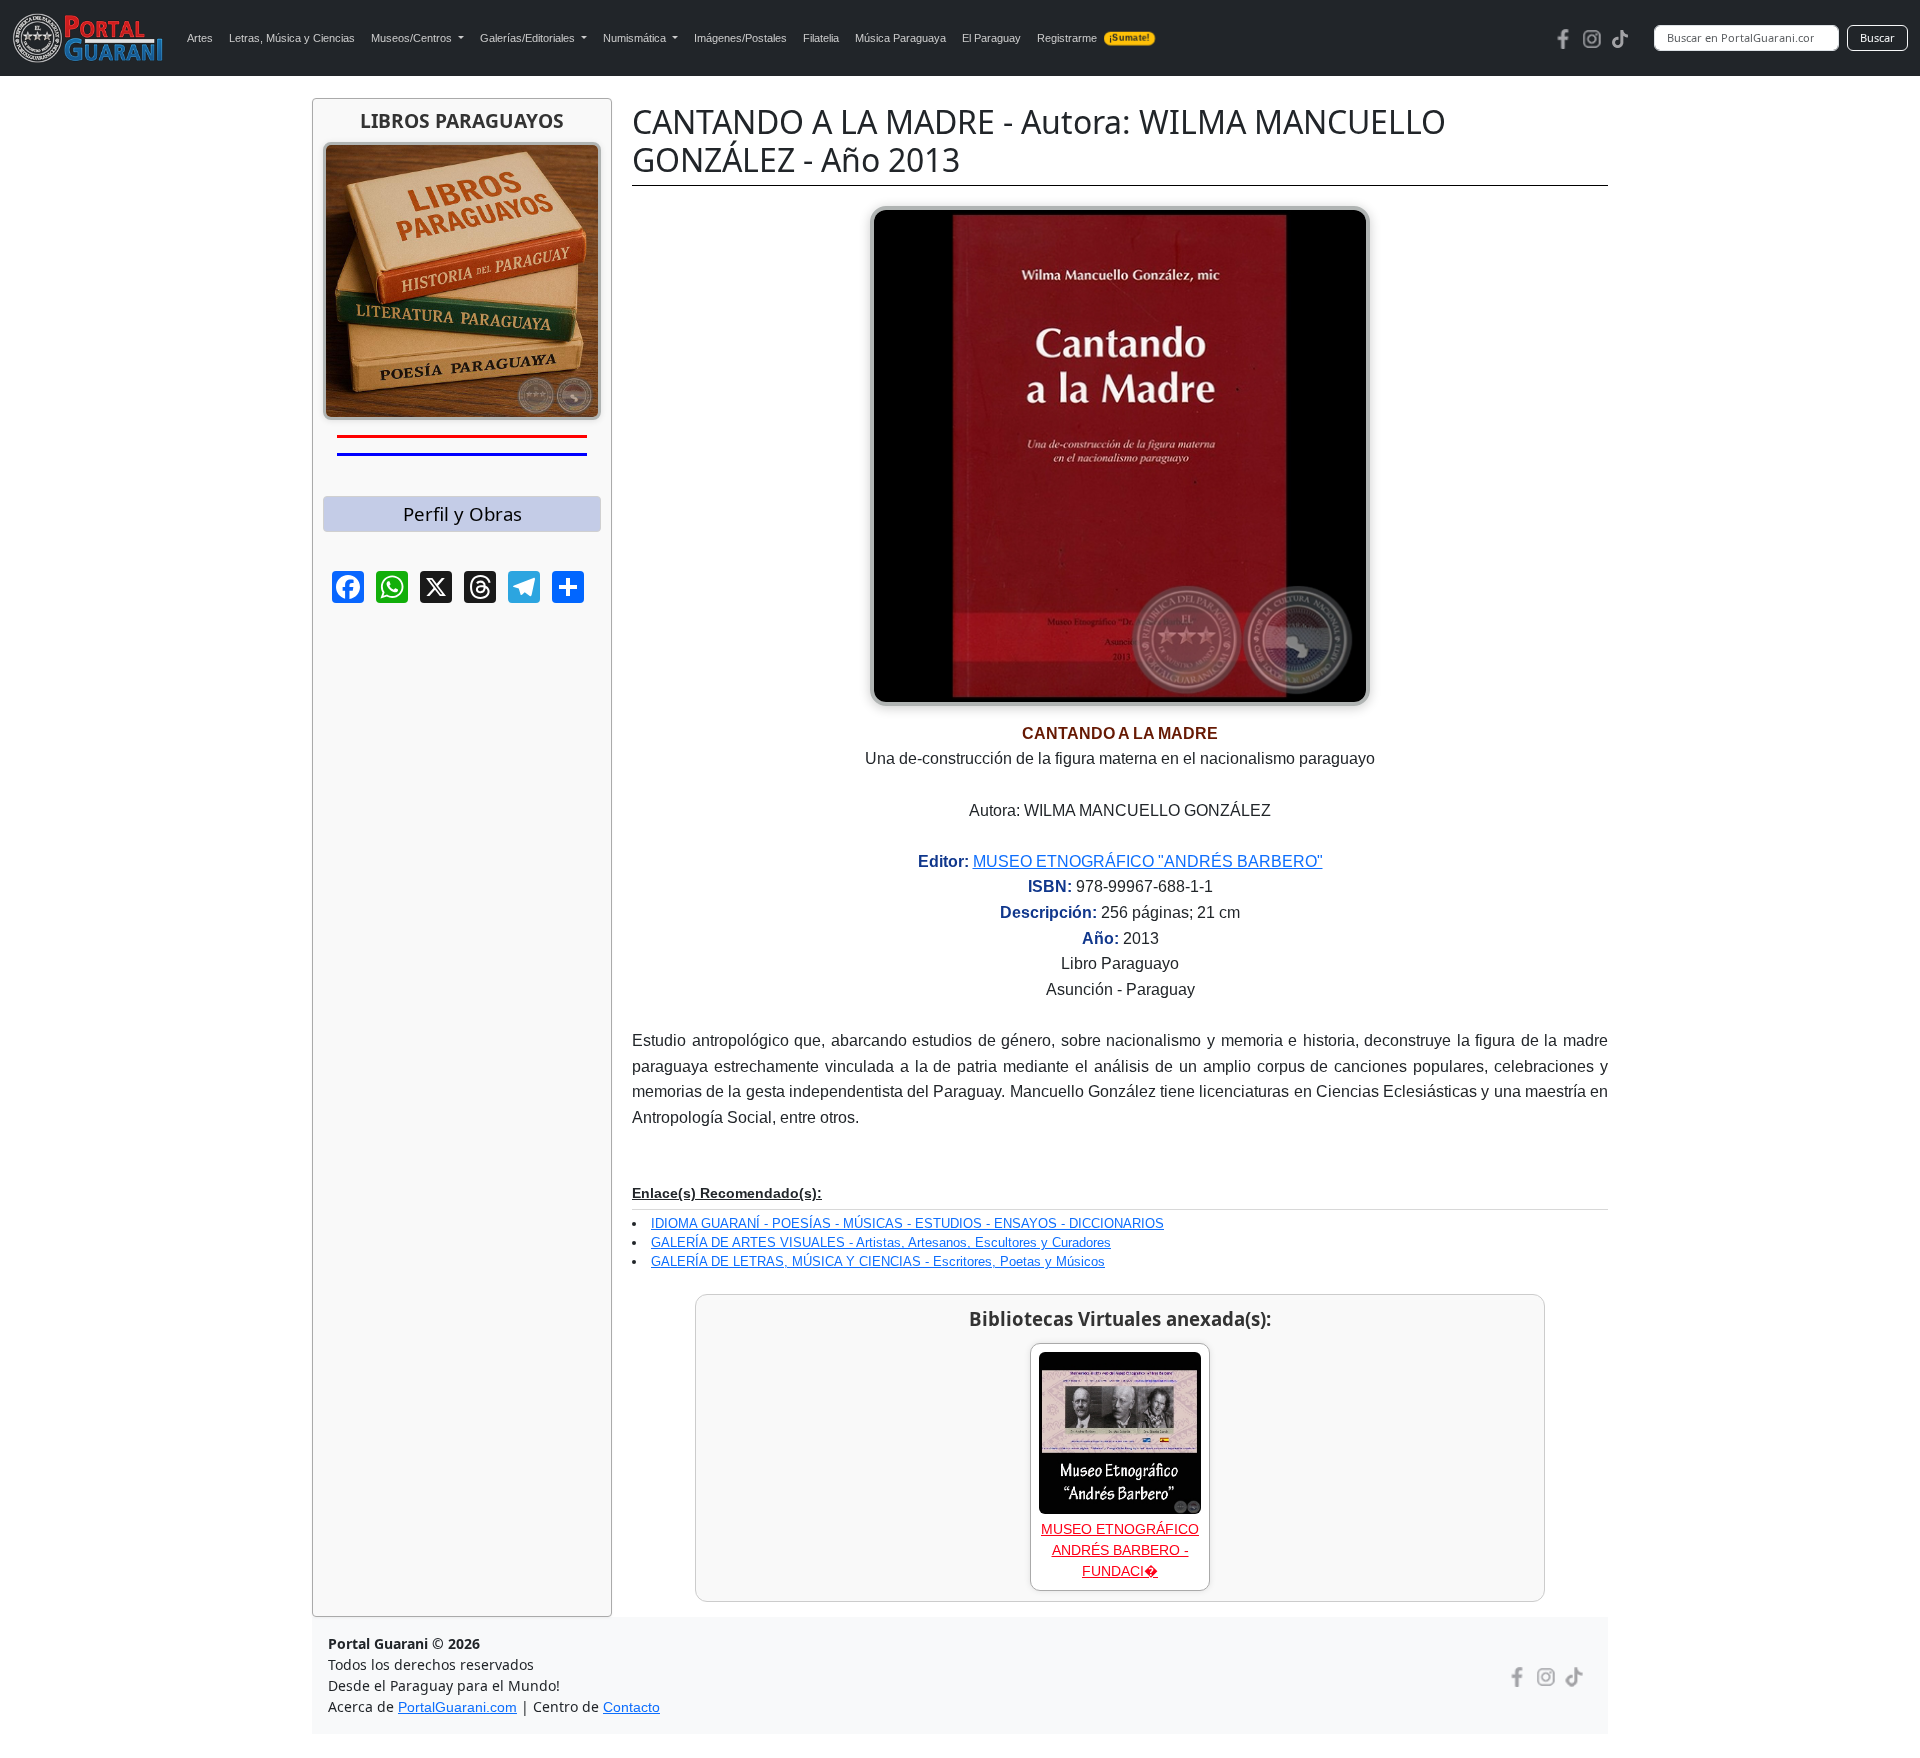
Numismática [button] (636, 38)
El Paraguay (991, 38)
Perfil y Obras (462, 513)
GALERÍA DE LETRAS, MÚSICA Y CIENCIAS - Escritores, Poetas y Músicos (878, 1261)
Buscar (1877, 37)
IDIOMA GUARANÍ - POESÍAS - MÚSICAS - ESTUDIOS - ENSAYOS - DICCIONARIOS (907, 1223)
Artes (200, 38)
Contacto (631, 1707)
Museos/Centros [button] (413, 38)
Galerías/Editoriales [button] (529, 38)
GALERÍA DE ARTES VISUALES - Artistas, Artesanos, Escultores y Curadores (881, 1242)
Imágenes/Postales (740, 38)
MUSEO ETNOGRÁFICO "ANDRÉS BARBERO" (1148, 861)
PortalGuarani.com (457, 1707)
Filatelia (821, 38)
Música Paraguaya (900, 38)
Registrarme (1093, 38)
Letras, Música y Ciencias (292, 38)
